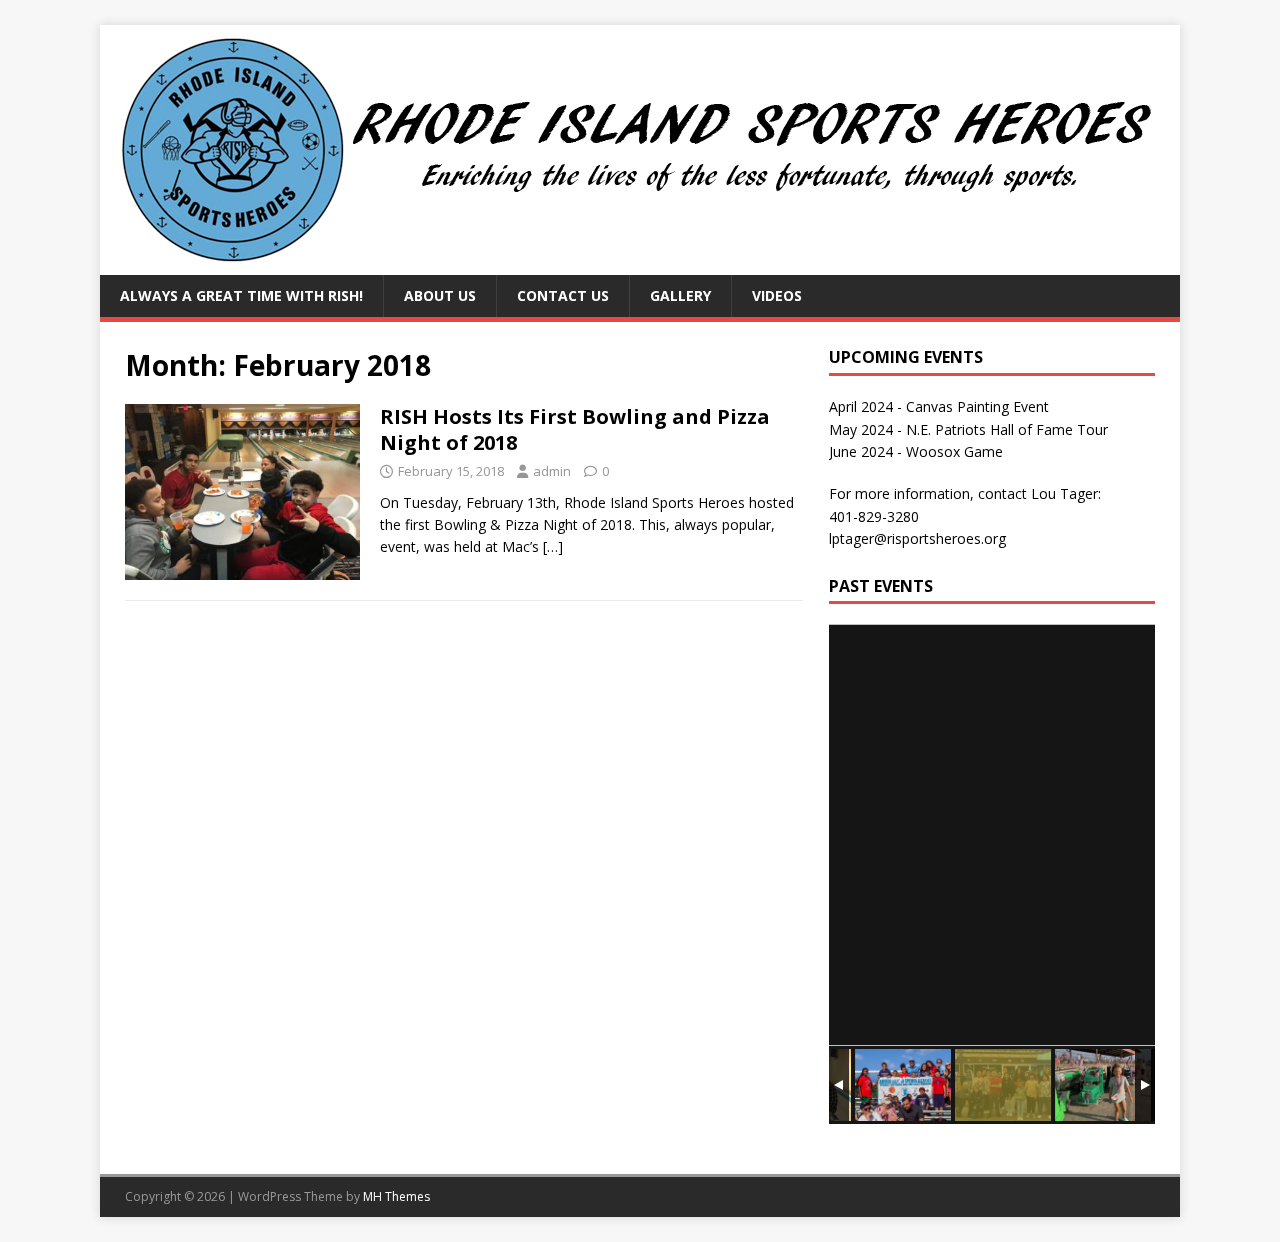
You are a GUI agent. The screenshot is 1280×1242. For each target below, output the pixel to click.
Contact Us (563, 295)
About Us (440, 295)
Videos (777, 295)
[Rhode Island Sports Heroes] (640, 263)
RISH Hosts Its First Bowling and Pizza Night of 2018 (575, 429)
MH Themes (396, 1196)
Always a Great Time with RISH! (241, 295)
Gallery (680, 295)
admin (552, 471)
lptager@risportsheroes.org (917, 538)
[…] (553, 546)
